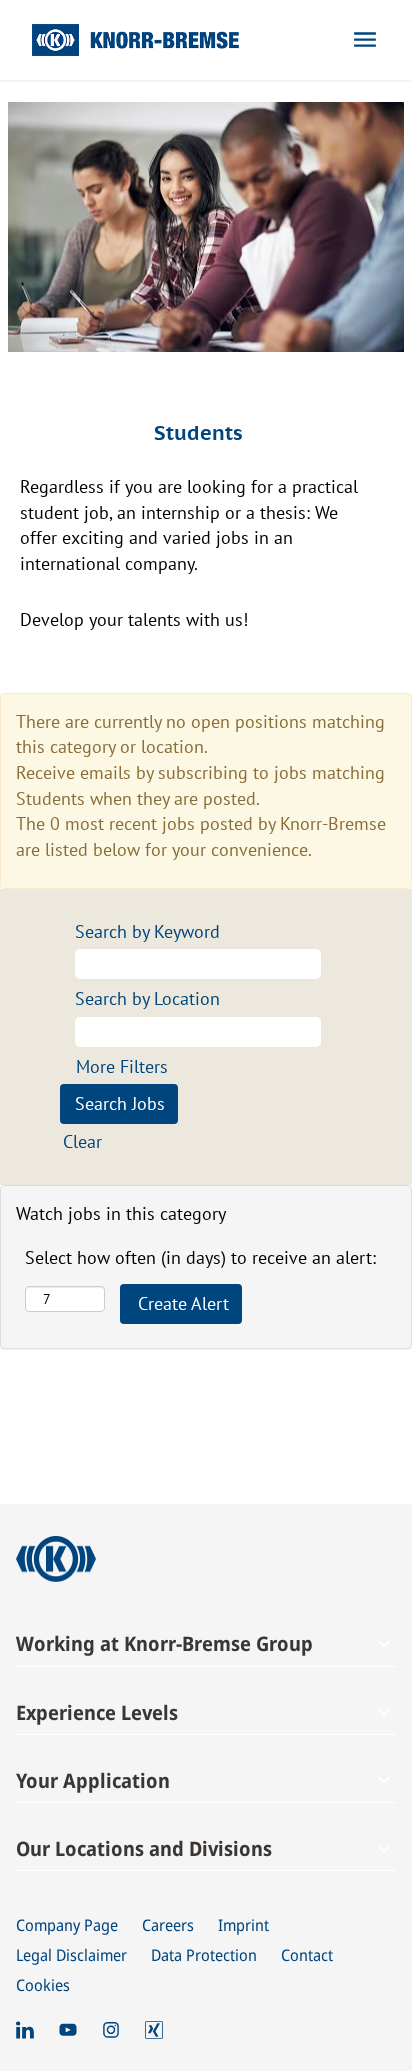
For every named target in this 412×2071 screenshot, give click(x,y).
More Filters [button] (122, 1066)
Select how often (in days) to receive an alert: (200, 1257)
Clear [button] (82, 1141)
